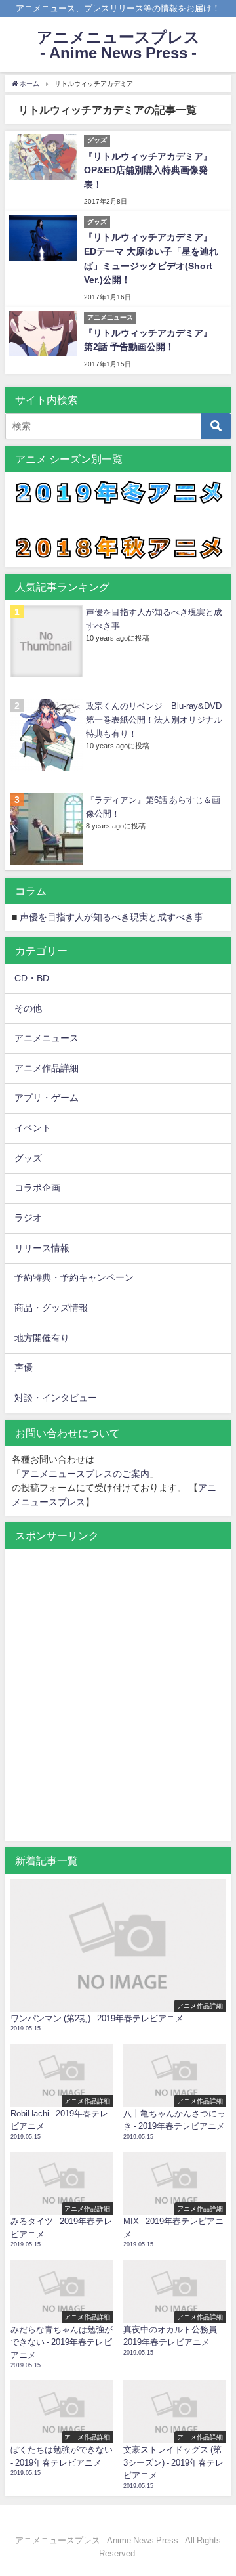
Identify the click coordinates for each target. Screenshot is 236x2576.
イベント (33, 1128)
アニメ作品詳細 (47, 1068)
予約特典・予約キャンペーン (74, 1277)
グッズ (28, 1158)
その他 (28, 1008)
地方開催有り (42, 1338)
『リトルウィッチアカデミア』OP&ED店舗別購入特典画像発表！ (148, 170)
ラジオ (28, 1218)
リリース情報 (42, 1248)
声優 (24, 1367)
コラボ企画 (37, 1188)
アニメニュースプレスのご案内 (85, 1474)
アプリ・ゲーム (47, 1098)
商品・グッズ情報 (51, 1308)
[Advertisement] (118, 1702)
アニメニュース (47, 1038)
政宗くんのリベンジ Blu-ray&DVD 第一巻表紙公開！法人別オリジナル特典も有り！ (154, 720)
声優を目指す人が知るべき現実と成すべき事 (111, 917)
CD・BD (32, 978)
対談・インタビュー (56, 1398)
